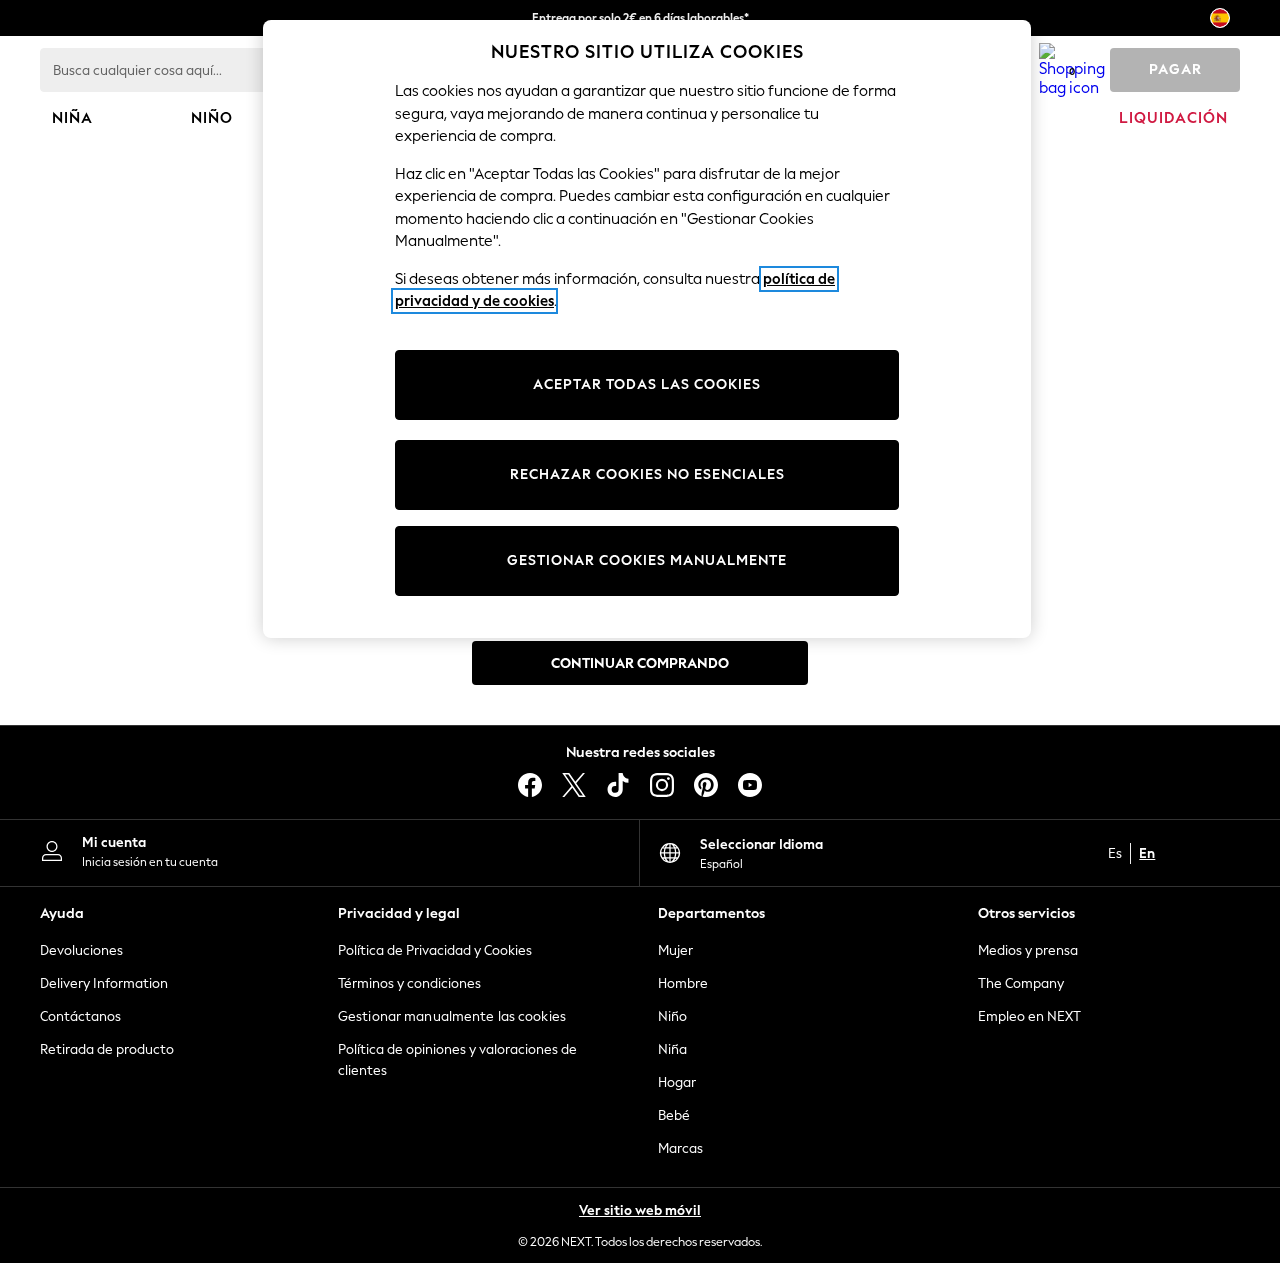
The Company (1021, 983)
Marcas (680, 1148)
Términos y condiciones (409, 983)
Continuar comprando (640, 663)
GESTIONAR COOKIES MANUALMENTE (647, 560)
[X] (574, 785)
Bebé (674, 1115)
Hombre (683, 983)
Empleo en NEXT (1029, 1016)
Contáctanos (80, 1016)
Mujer (675, 950)
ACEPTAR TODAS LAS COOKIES (647, 384)
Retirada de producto (107, 1049)
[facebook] (530, 785)
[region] (647, 329)
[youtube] (750, 785)
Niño (672, 1016)
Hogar (677, 1082)
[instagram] (662, 785)
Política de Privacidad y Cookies (435, 950)
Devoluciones (81, 950)
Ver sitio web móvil (640, 1210)
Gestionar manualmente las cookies (452, 1016)
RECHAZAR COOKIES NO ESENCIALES (647, 474)
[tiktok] (618, 785)
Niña (672, 1049)
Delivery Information (104, 983)
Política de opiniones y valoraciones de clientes (457, 1060)
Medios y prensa (1028, 950)
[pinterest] (706, 785)
